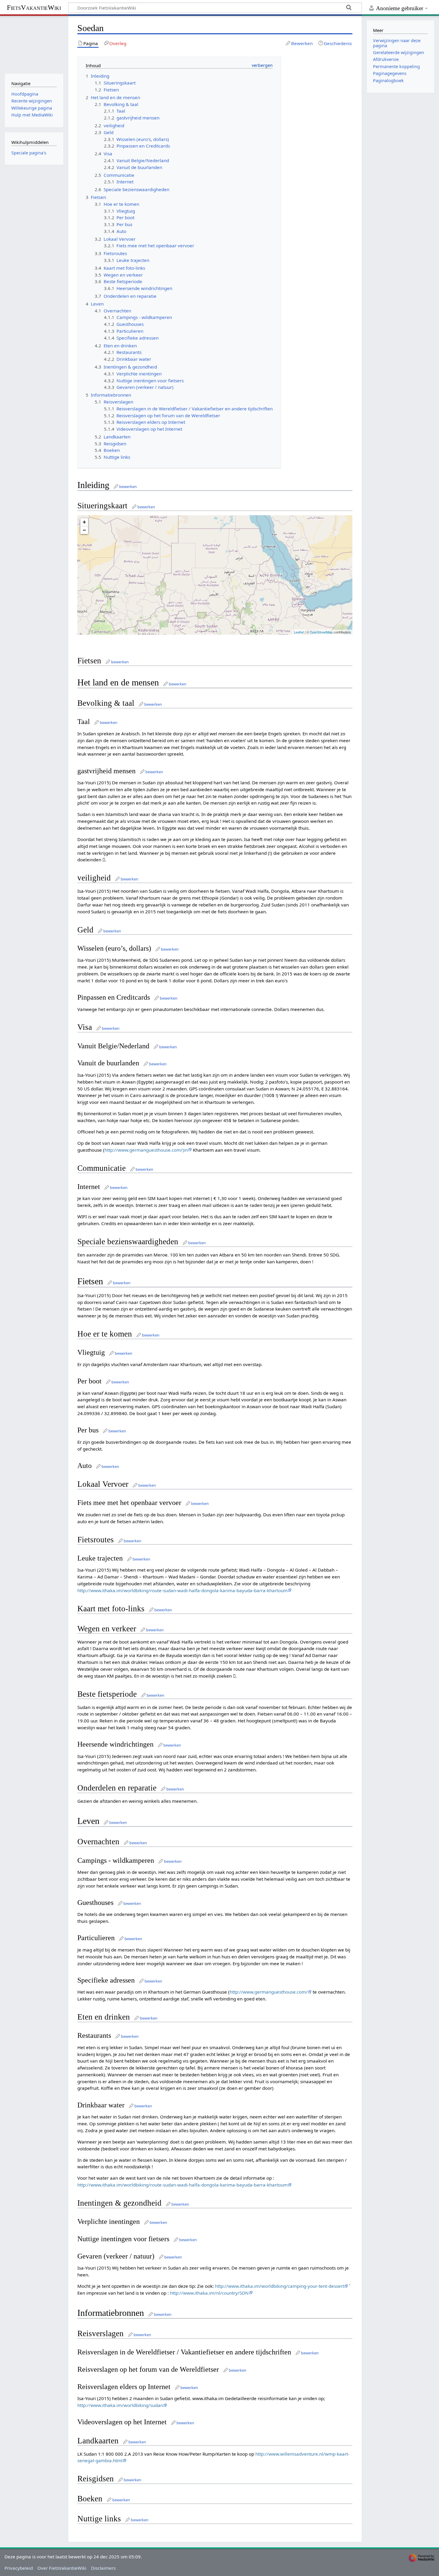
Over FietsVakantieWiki (62, 2568)
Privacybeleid (19, 2568)
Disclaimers (103, 2568)
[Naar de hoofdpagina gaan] (34, 44)
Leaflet (299, 632)
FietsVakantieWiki (34, 8)
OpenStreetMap (321, 632)
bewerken (128, 487)
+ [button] (84, 522)
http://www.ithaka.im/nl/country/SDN (209, 2293)
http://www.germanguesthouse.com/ (269, 1992)
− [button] (84, 530)
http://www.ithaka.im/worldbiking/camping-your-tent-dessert (280, 2286)
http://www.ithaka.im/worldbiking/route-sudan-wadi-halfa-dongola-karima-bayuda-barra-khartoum (182, 1590)
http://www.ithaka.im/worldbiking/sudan (120, 2405)
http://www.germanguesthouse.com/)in (146, 1150)
